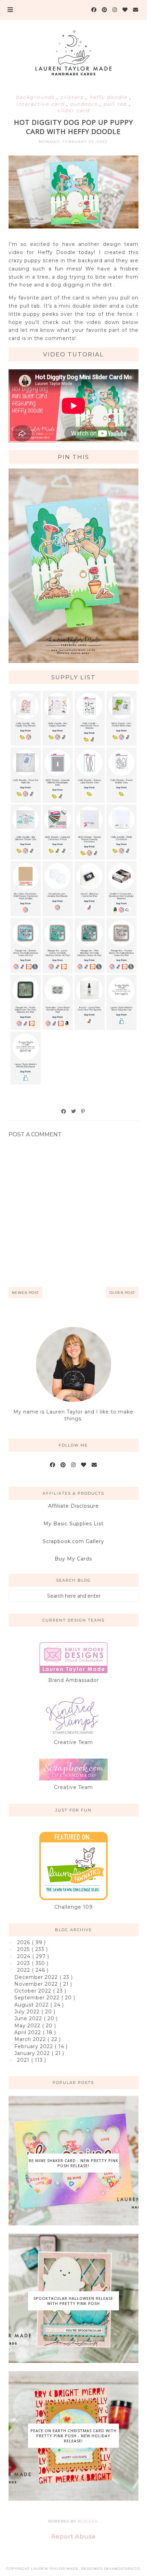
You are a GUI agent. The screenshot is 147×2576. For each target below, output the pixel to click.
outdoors (85, 104)
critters (73, 97)
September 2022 (38, 1998)
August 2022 (32, 2005)
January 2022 (33, 2053)
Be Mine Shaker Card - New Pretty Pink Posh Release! (73, 2163)
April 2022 (29, 2032)
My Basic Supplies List (73, 1524)
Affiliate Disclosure (73, 1506)
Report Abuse (73, 2536)
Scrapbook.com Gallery (73, 1541)
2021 (24, 2060)
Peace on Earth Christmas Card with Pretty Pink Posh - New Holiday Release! (73, 2436)
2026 (24, 1942)
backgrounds (36, 97)
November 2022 (37, 1984)
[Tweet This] (74, 1111)
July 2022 (28, 2012)
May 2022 (28, 2026)
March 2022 (31, 2039)
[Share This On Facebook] (64, 1111)
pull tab (116, 104)
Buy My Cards (73, 1559)
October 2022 (34, 1991)
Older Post (122, 1293)
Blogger (88, 2521)
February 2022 (35, 2046)
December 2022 (37, 1977)
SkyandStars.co (122, 2569)
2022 (24, 1970)
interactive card (41, 104)
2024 (25, 1956)
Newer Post (25, 1293)
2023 (24, 1963)
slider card (73, 110)
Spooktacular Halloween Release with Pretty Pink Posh (73, 2301)
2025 (24, 1949)
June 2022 (29, 2018)
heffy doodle (109, 97)
